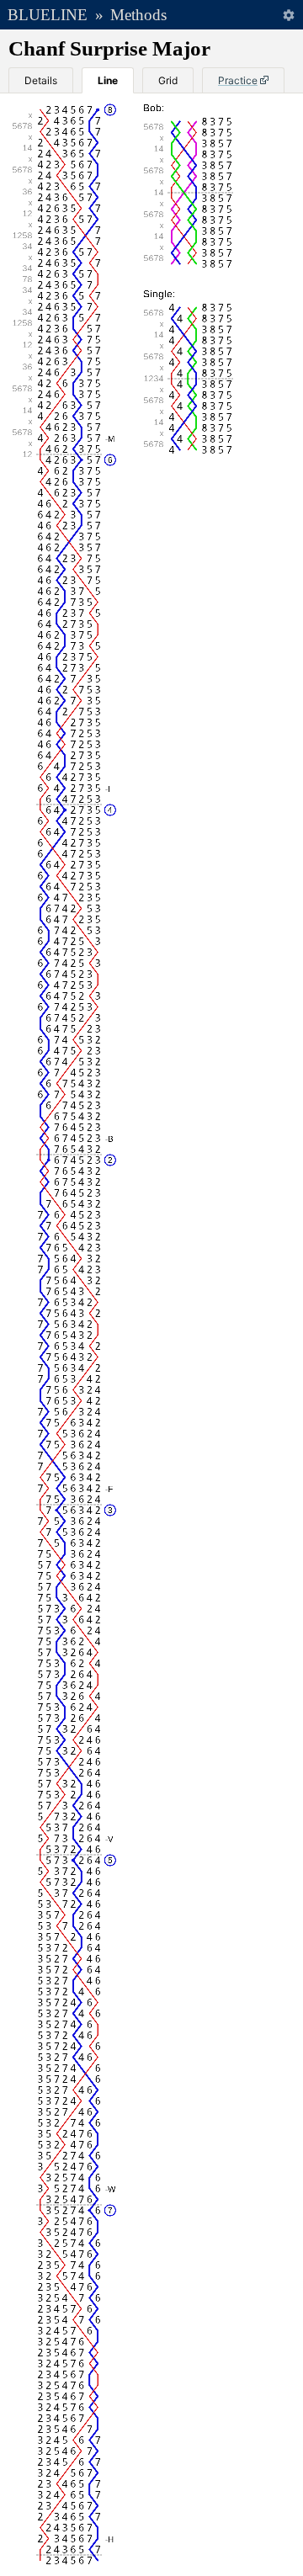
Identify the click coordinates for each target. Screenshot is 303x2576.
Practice (238, 80)
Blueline (48, 15)
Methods (138, 15)
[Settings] (288, 15)
